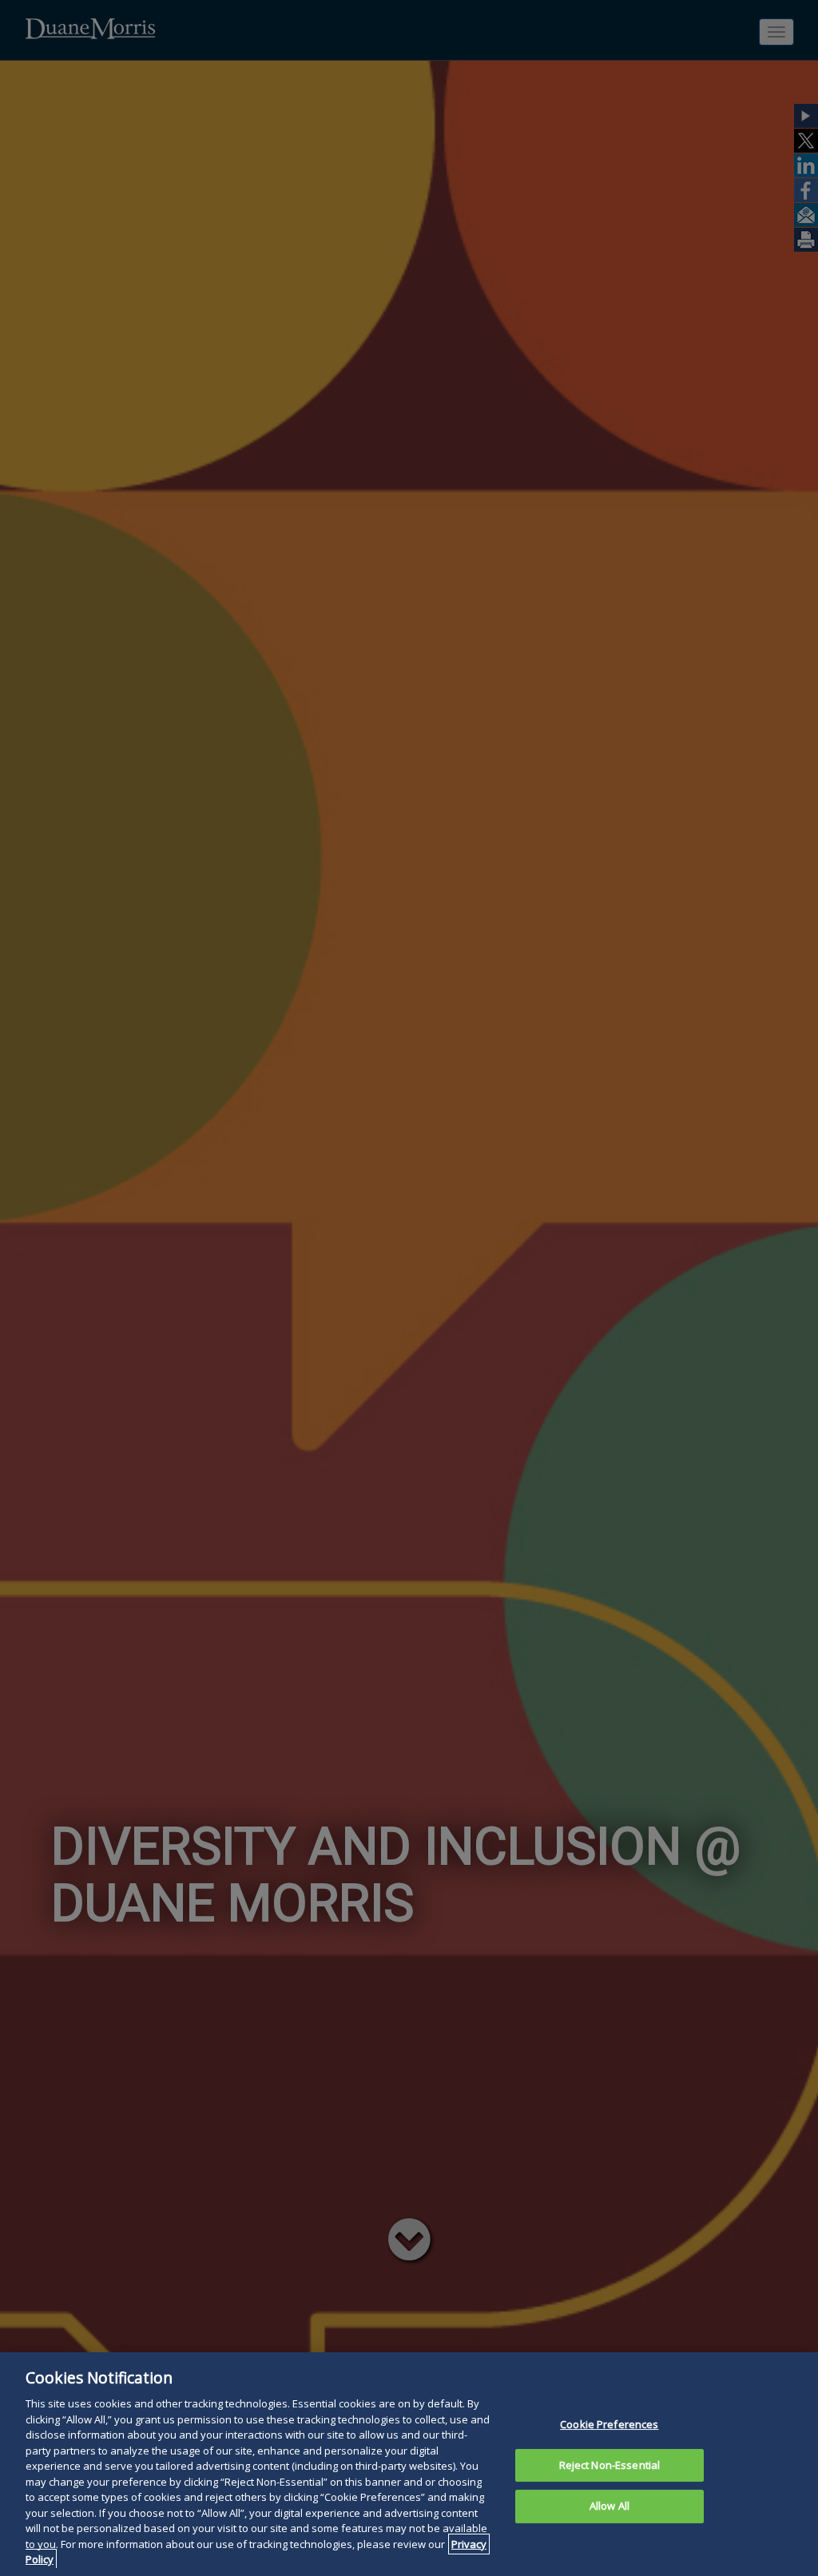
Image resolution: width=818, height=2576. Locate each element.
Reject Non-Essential (610, 2465)
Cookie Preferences (609, 2424)
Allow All (610, 2506)
